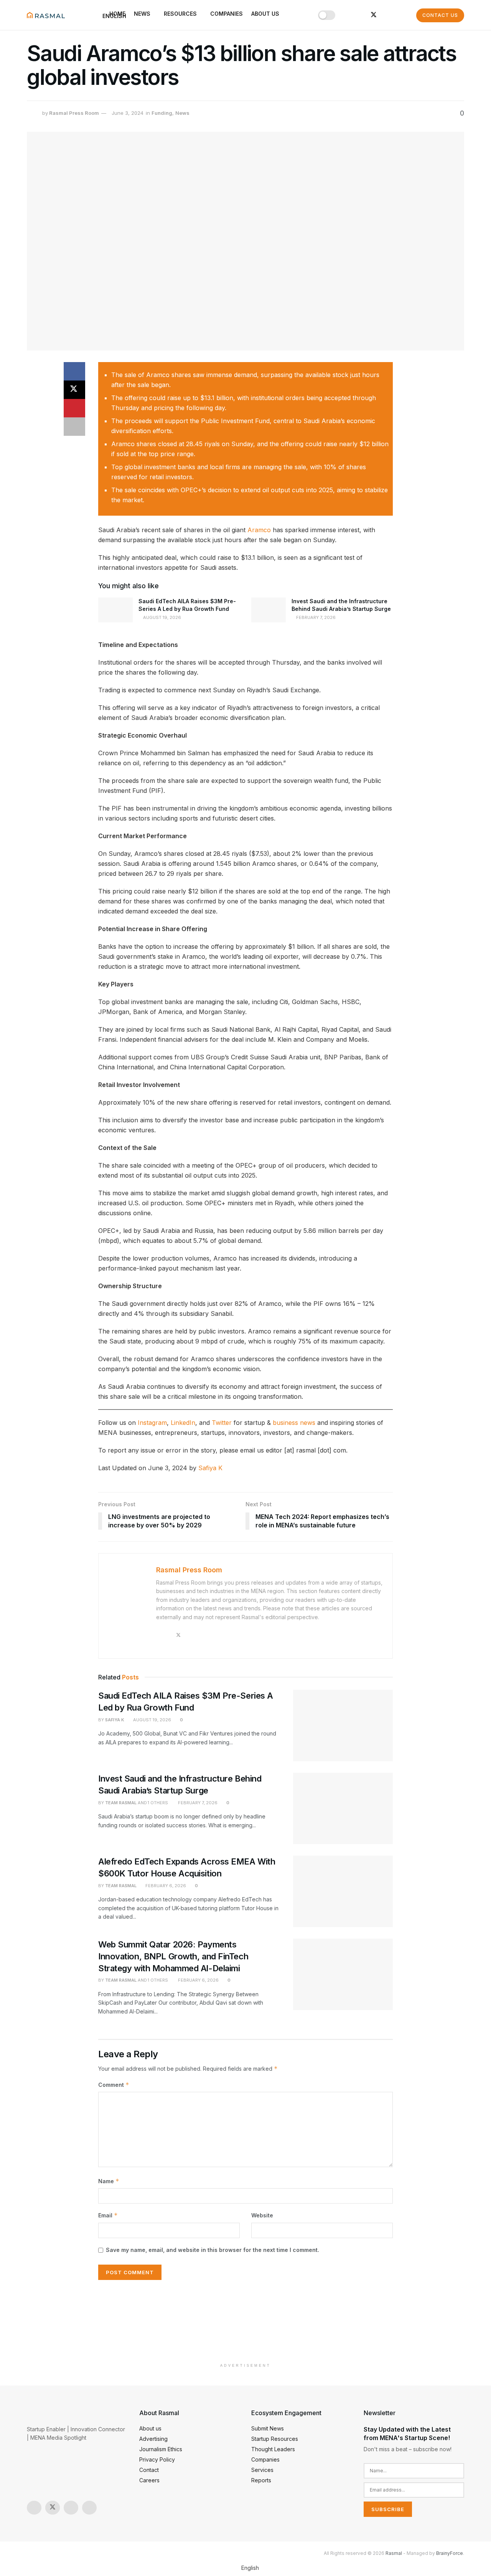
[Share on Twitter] (74, 390)
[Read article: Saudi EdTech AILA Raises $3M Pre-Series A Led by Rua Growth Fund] (115, 610)
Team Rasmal (121, 1803)
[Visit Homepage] (46, 15)
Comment (114, 2085)
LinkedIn (183, 1423)
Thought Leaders (273, 2449)
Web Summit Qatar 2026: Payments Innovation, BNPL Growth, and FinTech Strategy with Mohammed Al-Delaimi (173, 1956)
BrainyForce (450, 2553)
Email (108, 2215)
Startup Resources (275, 2439)
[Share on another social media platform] (74, 427)
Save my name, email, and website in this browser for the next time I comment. (213, 2250)
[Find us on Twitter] (374, 15)
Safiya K (210, 1468)
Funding (162, 113)
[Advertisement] (245, 2322)
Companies (227, 14)
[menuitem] (245, 2568)
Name (109, 2181)
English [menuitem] (250, 2568)
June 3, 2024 (128, 113)
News (142, 14)
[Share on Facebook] (74, 371)
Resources (180, 14)
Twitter (222, 1423)
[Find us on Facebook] (387, 15)
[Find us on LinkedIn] (361, 15)
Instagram (152, 1423)
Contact (149, 2470)
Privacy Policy (157, 2459)
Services (262, 2470)
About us (265, 14)
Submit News (268, 2428)
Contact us (440, 15)
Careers (149, 2480)
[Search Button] (403, 15)
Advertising (153, 2439)
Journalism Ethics (161, 2449)
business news (294, 1423)
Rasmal (394, 2553)
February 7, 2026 (315, 617)
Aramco (259, 530)
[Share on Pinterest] (74, 408)
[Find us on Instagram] (348, 15)
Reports (261, 2480)
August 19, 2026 (161, 617)
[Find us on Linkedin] (89, 2508)
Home (117, 14)
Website (262, 2215)
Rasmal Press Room (74, 113)
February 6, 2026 (165, 1886)
